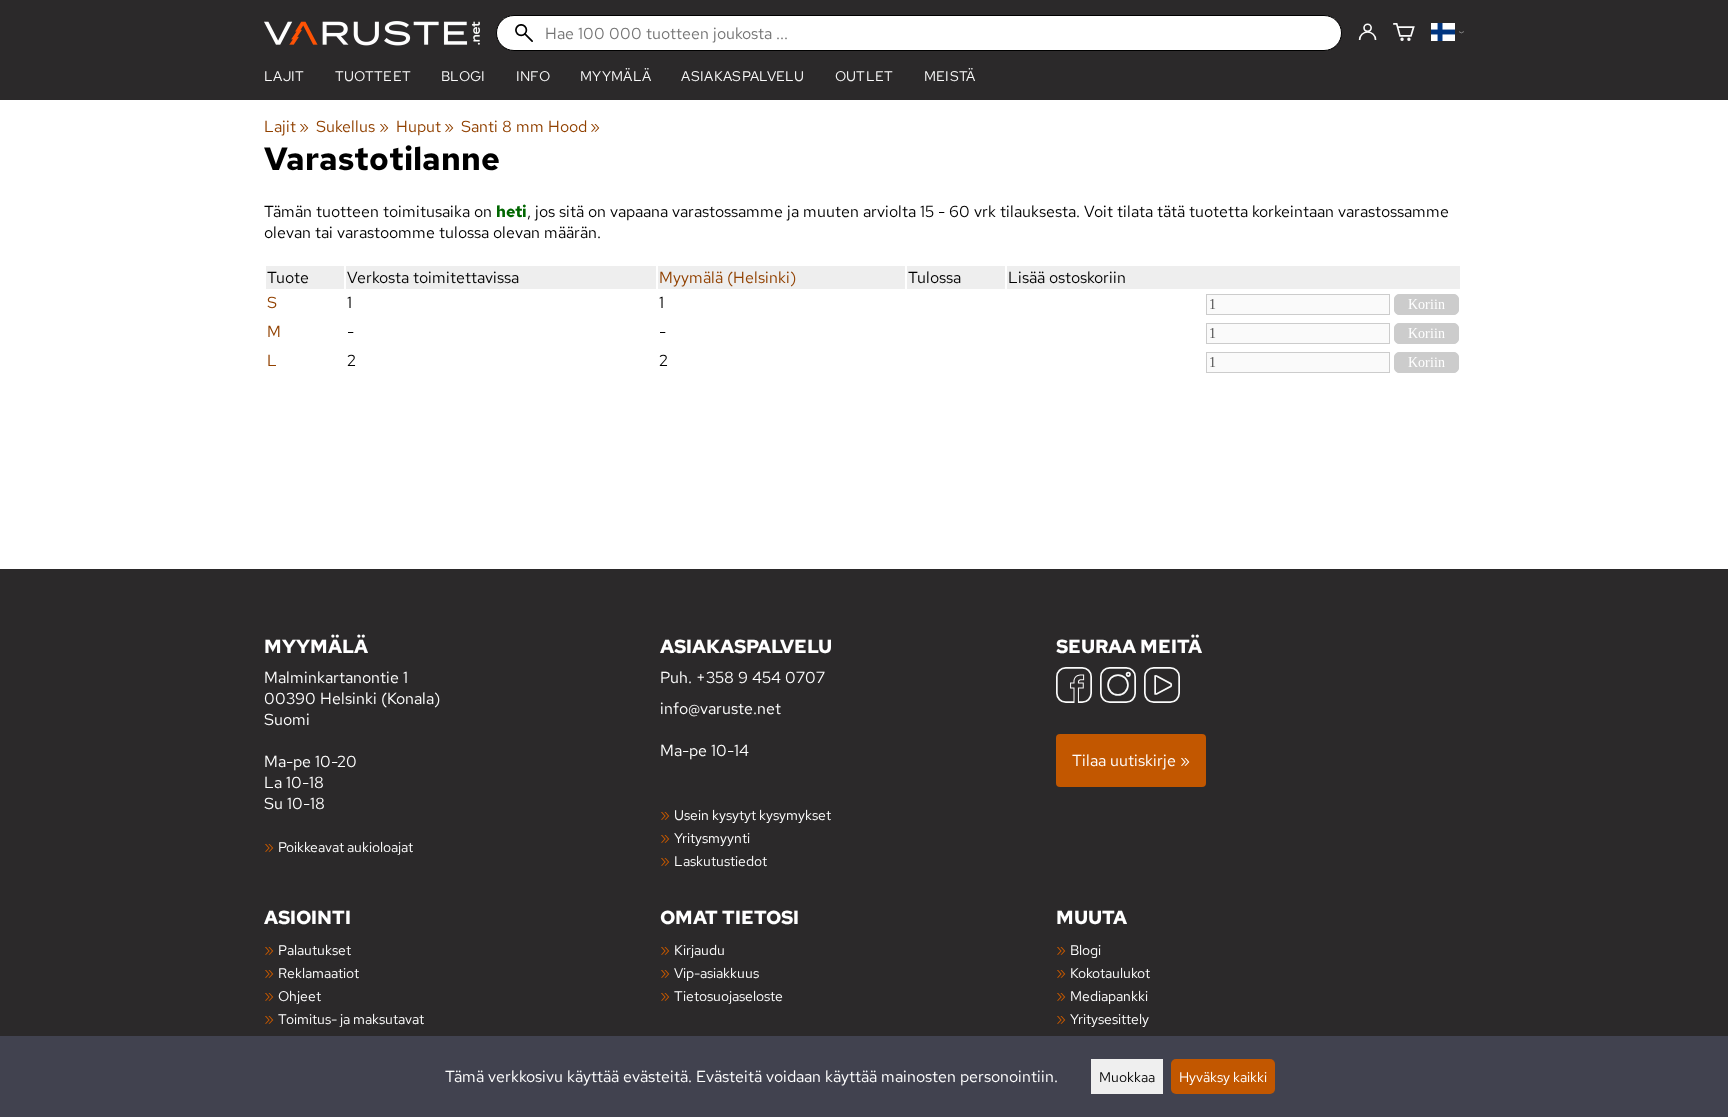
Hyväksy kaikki (1223, 1076)
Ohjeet (299, 995)
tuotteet (373, 76)
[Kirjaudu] (1367, 33)
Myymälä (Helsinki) (727, 277)
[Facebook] (1074, 687)
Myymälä (615, 76)
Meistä (950, 76)
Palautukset (314, 949)
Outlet (864, 76)
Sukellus (352, 126)
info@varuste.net (720, 708)
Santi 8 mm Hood (530, 126)
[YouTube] (1162, 687)
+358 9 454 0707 (760, 677)
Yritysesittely (1109, 1018)
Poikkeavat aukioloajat (345, 846)
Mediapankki (1109, 995)
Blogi (1085, 949)
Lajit (284, 76)
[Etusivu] (372, 33)
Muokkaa (1127, 1076)
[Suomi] (1447, 33)
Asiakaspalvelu (742, 76)
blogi (463, 76)
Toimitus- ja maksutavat (351, 1018)
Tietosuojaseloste (728, 995)
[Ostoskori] (1404, 33)
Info (533, 76)
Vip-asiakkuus (716, 972)
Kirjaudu (699, 949)
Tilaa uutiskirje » (1131, 760)
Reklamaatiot (318, 972)
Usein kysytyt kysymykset (752, 814)
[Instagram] (1118, 687)
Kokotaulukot (1110, 972)
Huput (425, 126)
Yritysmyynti (712, 837)
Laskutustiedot (720, 860)
